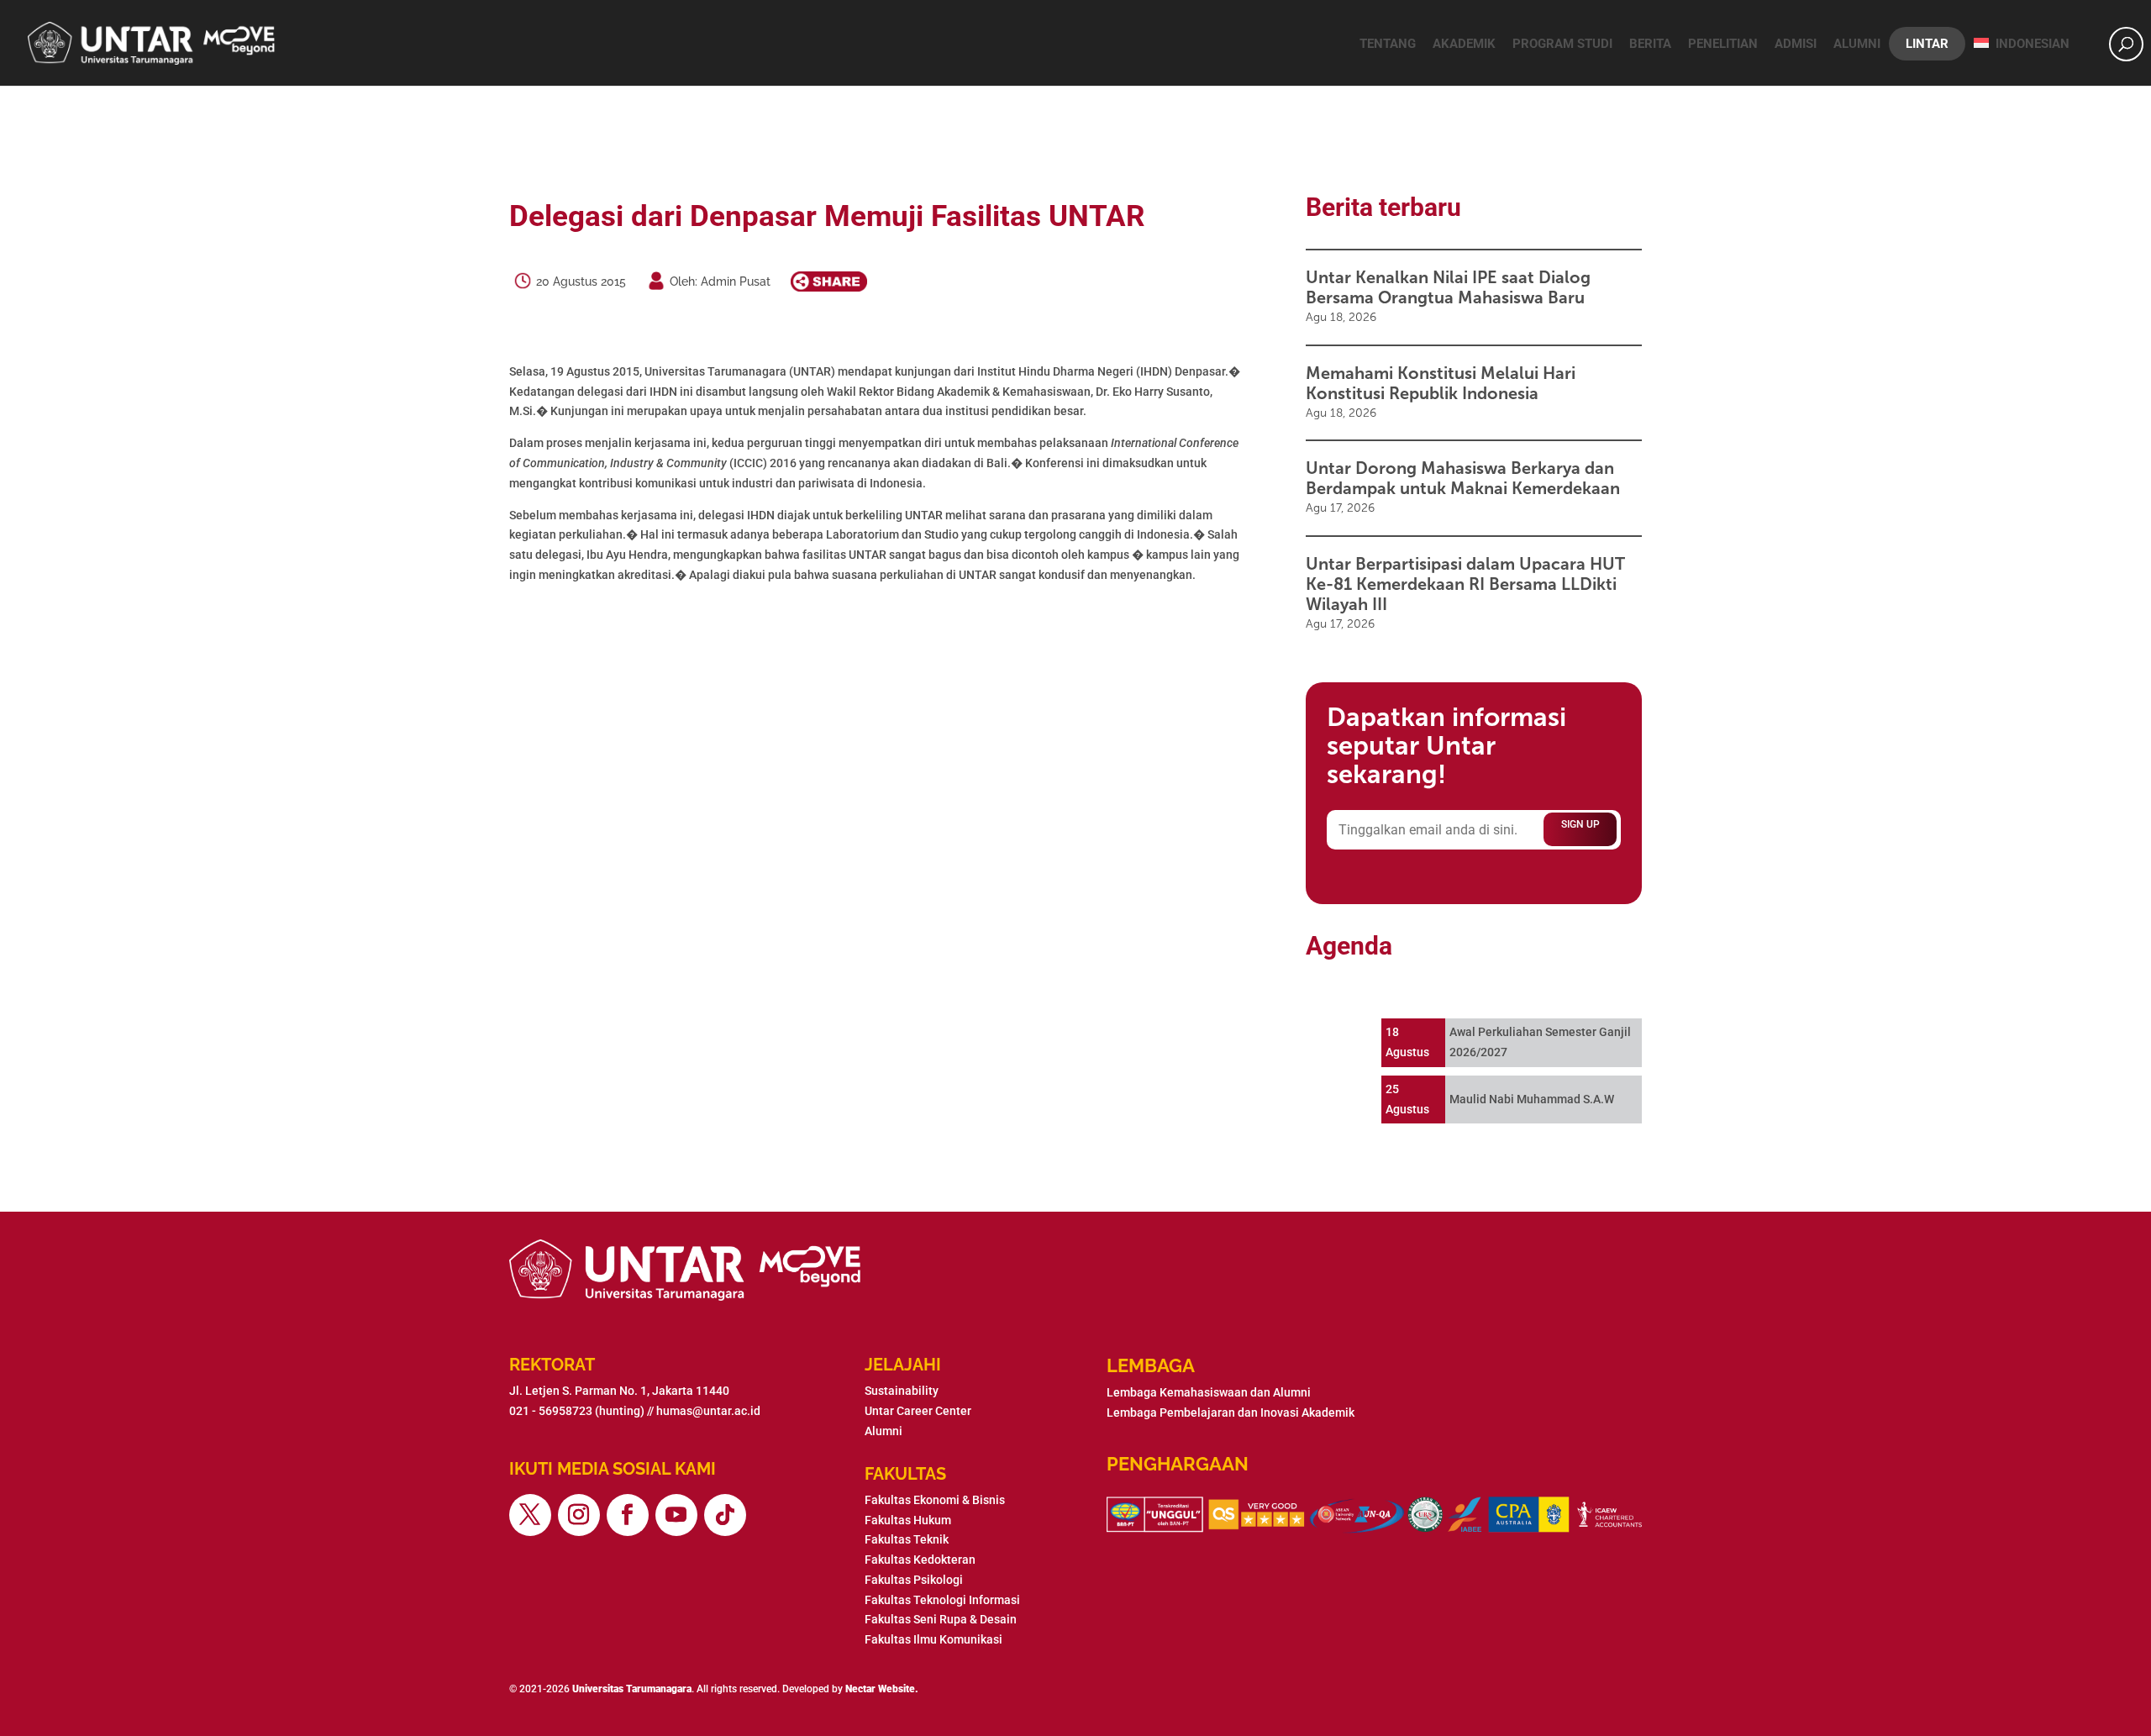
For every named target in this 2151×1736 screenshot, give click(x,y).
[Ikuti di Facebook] (628, 1515)
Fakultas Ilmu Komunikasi (934, 1639)
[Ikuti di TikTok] (725, 1515)
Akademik (1464, 44)
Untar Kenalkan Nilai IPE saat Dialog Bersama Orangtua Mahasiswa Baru (1448, 287)
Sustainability (902, 1391)
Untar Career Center (918, 1411)
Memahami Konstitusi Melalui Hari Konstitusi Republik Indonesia (1441, 383)
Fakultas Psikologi (914, 1580)
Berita (1650, 44)
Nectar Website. (882, 1689)
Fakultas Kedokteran (920, 1560)
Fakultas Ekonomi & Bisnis (935, 1500)
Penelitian (1723, 44)
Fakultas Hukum (908, 1520)
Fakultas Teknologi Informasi (942, 1600)
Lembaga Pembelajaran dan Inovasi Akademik (1231, 1412)
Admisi (1796, 44)
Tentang (1388, 44)
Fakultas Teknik (907, 1539)
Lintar (1927, 44)
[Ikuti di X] (530, 1515)
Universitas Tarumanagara (632, 1689)
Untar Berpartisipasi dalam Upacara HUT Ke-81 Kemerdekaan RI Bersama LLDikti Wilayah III (1465, 584)
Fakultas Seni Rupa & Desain (941, 1619)
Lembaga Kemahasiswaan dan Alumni (1209, 1392)
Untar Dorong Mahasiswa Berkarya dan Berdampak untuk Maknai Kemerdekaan (1463, 478)
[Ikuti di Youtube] (676, 1515)
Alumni (1857, 44)
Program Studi (1562, 44)
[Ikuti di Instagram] (579, 1515)
